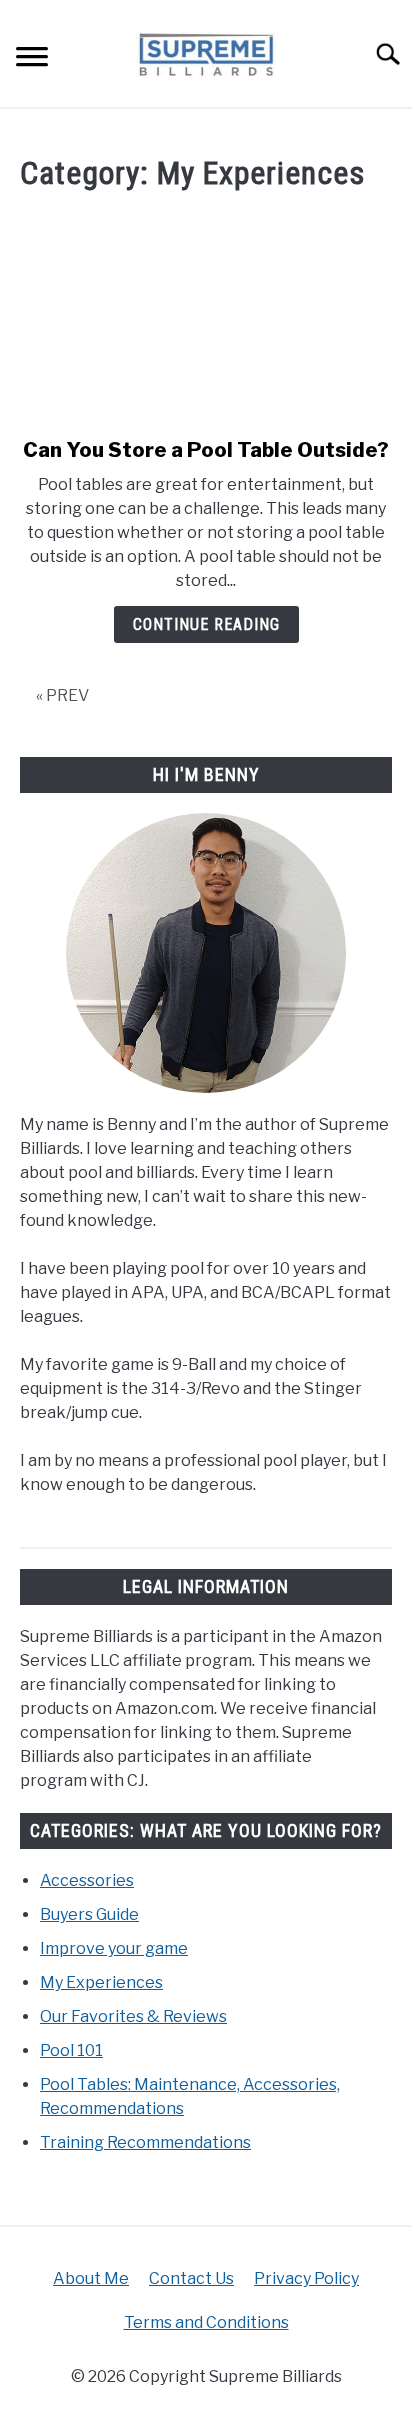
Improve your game (114, 1948)
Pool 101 (71, 2050)
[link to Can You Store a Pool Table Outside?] (206, 317)
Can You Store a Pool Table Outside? (206, 450)
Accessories (87, 1880)
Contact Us (191, 2278)
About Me (91, 2278)
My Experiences (101, 1982)
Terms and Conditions (206, 2322)
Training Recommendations (145, 2142)
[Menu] (32, 59)
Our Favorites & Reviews (133, 2016)
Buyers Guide (89, 1914)
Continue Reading (206, 624)
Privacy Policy (306, 2278)
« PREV (62, 695)
